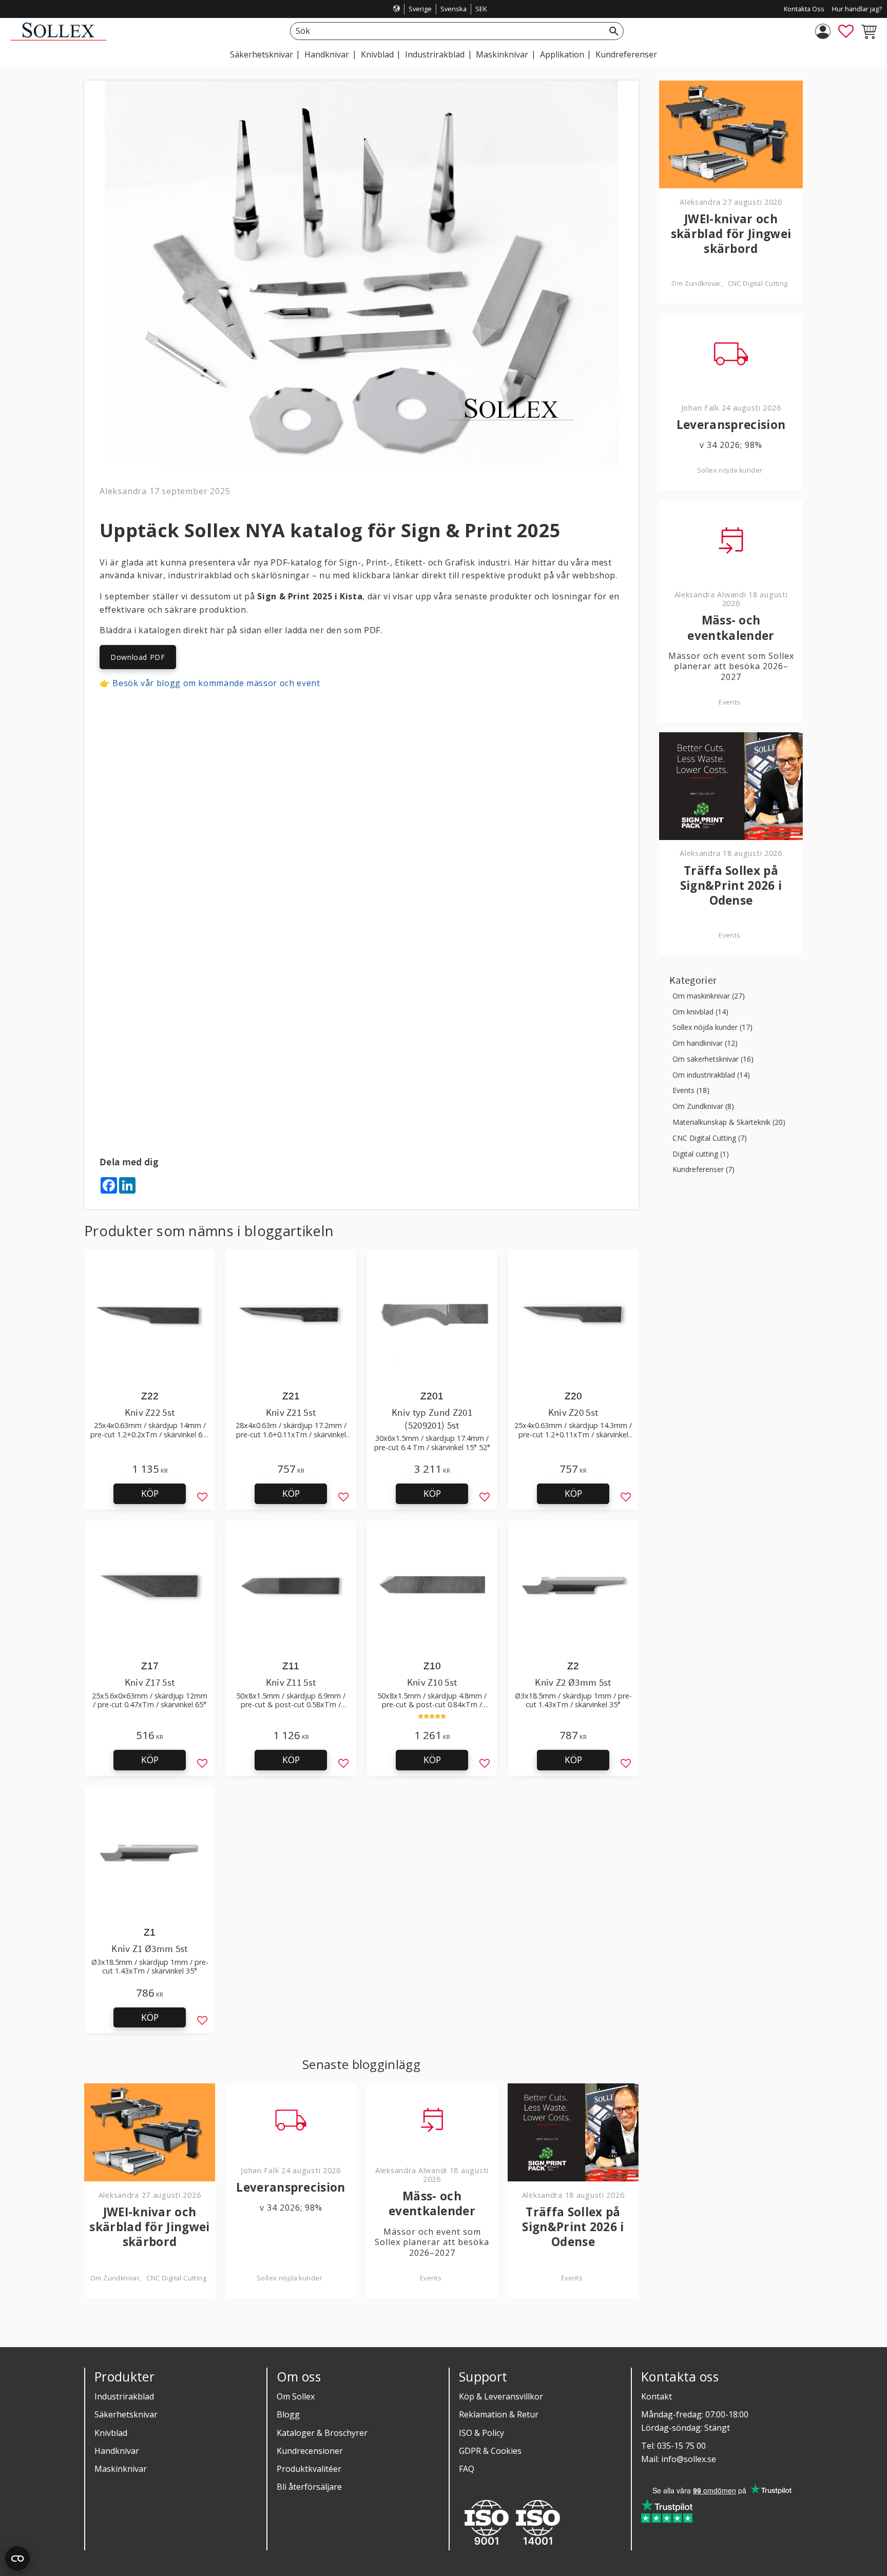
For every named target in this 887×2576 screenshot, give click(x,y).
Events (431, 2278)
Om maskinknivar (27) (709, 996)
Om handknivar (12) (705, 1043)
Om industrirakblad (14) (711, 1075)
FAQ (467, 2469)
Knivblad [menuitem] (377, 54)
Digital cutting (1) (701, 1154)
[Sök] (614, 31)
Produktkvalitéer (309, 2469)
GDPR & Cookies (490, 2451)
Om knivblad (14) (700, 1012)
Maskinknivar (121, 2469)
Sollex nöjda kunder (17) (712, 1028)
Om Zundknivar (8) (703, 1107)
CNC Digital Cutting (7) (710, 1138)
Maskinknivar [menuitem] (502, 54)
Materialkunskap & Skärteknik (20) (729, 1123)
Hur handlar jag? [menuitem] (857, 9)
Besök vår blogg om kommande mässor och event (216, 683)
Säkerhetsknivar (126, 2414)
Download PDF (138, 657)
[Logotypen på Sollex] (58, 38)
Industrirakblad (124, 2396)
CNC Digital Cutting (176, 2278)
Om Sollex (296, 2396)
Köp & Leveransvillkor (501, 2396)
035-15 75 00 (681, 2446)
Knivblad (111, 2433)
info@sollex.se (689, 2459)
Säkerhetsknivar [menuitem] (262, 54)
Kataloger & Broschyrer (322, 2433)
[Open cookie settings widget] (17, 2559)
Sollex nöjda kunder (290, 2278)
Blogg (288, 2414)
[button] (846, 31)
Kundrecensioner (310, 2451)
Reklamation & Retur (499, 2414)
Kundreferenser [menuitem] (626, 54)
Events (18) (691, 1091)
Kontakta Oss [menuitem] (804, 9)
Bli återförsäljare (309, 2487)
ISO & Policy (481, 2433)
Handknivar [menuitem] (327, 54)
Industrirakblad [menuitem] (435, 54)
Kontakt (657, 2396)
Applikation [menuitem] (562, 54)
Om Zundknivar (115, 2278)
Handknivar (117, 2451)
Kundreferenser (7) (703, 1170)
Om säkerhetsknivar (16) (713, 1059)
